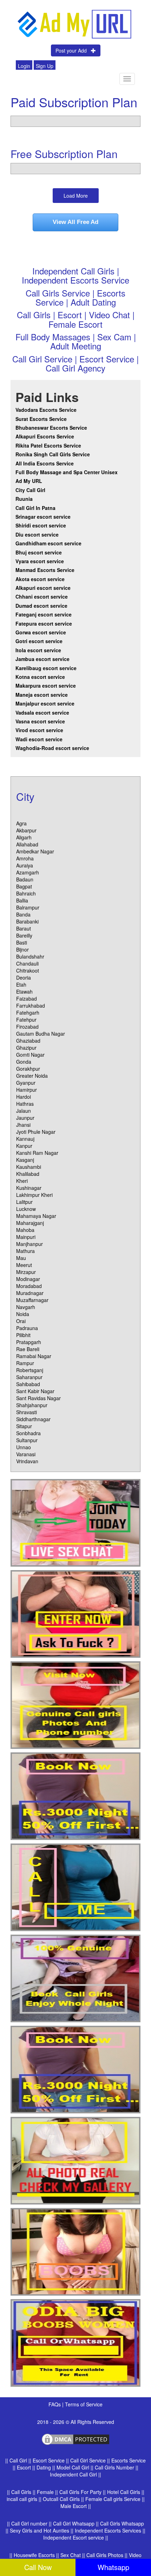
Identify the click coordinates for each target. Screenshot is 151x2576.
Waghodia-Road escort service (52, 748)
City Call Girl (31, 490)
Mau (21, 1258)
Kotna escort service (40, 677)
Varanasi (26, 1454)
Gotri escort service (39, 641)
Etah (21, 984)
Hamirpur (27, 1090)
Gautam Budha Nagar (41, 1034)
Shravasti (27, 1412)
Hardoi (24, 1097)
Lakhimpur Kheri (34, 1195)
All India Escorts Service (45, 463)
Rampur (25, 1363)
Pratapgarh (29, 1342)
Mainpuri (26, 1237)
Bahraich (26, 893)
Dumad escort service (41, 606)
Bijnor (22, 949)
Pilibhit (23, 1335)
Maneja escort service (42, 695)
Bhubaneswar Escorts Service (51, 428)
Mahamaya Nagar (36, 1216)
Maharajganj (30, 1223)
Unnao (24, 1447)
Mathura (25, 1251)
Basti (22, 942)
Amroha (25, 858)
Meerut (24, 1265)
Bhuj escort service (39, 552)
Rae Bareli (28, 1349)
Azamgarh (28, 872)
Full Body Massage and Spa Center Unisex (67, 472)
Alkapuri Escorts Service (45, 436)
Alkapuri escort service (43, 588)
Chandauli (27, 963)
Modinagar (28, 1279)
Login (24, 66)
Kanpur (24, 1146)
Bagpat (24, 886)
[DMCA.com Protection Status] (75, 2439)
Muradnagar (30, 1293)
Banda (23, 914)
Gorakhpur (28, 1069)
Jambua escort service (42, 659)
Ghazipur (26, 1048)
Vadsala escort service (42, 713)
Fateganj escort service (44, 614)
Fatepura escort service (44, 623)
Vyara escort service (40, 561)
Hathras (25, 1104)
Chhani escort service (42, 597)
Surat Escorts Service (41, 419)
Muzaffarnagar (32, 1300)
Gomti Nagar (30, 1055)
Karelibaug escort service (46, 668)
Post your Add (73, 50)
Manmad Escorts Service (45, 570)
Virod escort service (39, 730)
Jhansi (23, 1125)
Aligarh (24, 837)
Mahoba (25, 1230)
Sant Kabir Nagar (35, 1391)
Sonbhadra (28, 1433)
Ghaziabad (28, 1041)
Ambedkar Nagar (35, 851)
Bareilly (24, 935)
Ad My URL (29, 481)
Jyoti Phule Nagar (36, 1132)
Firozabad (27, 1027)
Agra (21, 823)
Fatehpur (26, 1020)
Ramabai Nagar (34, 1356)
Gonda (24, 1062)
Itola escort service (38, 650)
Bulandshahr (30, 956)
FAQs (55, 2404)
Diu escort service (37, 534)
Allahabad (27, 844)
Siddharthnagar (33, 1419)
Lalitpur (24, 1202)
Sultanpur (27, 1440)
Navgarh (26, 1307)
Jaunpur (25, 1118)
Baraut (24, 928)
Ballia (22, 900)
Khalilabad (28, 1174)
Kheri (22, 1181)
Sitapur (24, 1426)
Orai (21, 1321)
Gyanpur (26, 1083)
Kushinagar (29, 1188)
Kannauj (25, 1139)
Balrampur (28, 907)
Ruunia (24, 499)
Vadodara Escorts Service (46, 410)
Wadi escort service (39, 739)
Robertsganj (30, 1370)
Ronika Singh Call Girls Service (53, 454)
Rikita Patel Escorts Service (48, 445)
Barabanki (27, 921)
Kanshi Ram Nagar (37, 1153)
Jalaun (24, 1111)
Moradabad (29, 1286)
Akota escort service (40, 579)
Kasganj (25, 1160)
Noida (23, 1314)
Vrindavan (27, 1461)
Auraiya (25, 865)
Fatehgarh (28, 1013)
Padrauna (27, 1328)
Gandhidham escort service (48, 543)
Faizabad (27, 999)
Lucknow (26, 1209)
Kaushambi (29, 1167)
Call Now (38, 2567)
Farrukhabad (31, 1006)
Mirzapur (26, 1272)
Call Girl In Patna (35, 508)
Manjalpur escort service (45, 703)
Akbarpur (26, 830)
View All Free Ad (75, 222)
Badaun (25, 879)
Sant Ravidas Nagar (38, 1398)
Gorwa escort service (41, 632)
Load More (76, 196)
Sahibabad (28, 1384)
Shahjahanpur (32, 1405)
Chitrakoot (28, 970)
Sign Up (45, 66)
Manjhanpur (29, 1244)
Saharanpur (29, 1377)
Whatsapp (113, 2567)
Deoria (24, 977)
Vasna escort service (40, 721)
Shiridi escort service (41, 525)
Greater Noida (32, 1076)
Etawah (24, 991)
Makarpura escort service (46, 686)
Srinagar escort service (43, 517)
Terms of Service (84, 2404)
